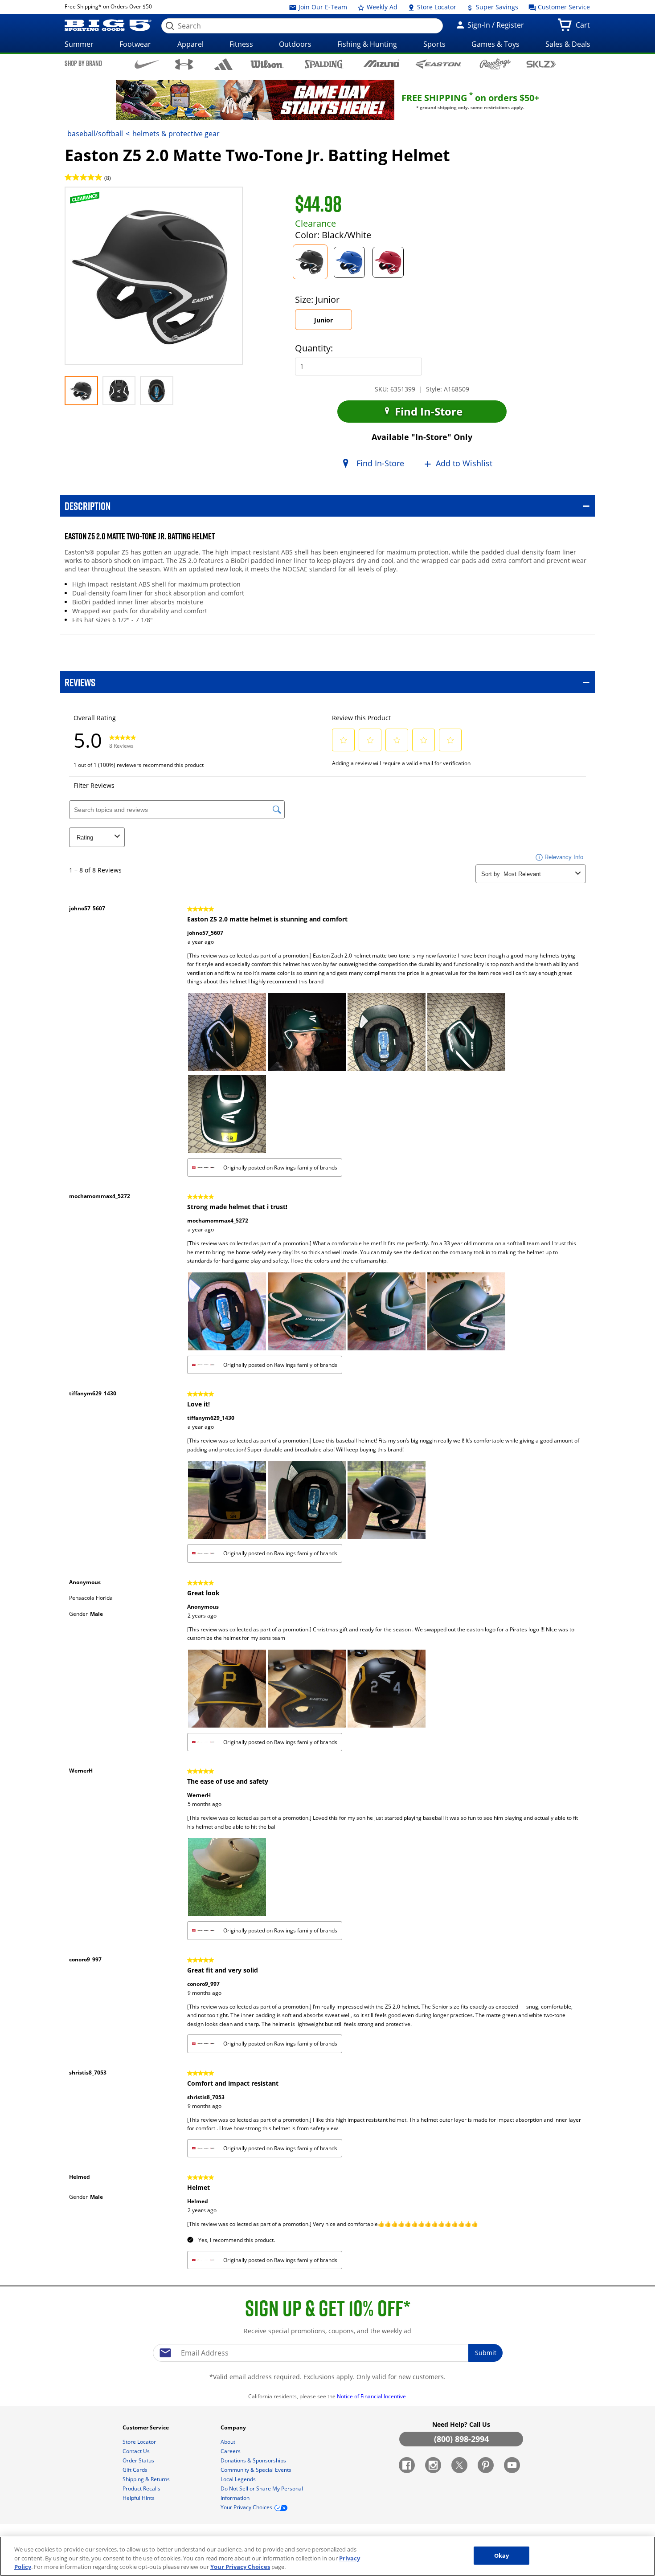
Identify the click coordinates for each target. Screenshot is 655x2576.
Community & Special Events (257, 2470)
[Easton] (438, 64)
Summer (79, 44)
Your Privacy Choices (240, 2567)
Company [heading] (234, 2427)
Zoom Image (96, 200)
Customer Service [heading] (146, 2427)
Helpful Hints (139, 2498)
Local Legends (239, 2479)
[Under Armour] (184, 64)
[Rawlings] (495, 64)
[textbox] (327, 2353)
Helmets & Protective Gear (176, 134)
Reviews (80, 682)
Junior (332, 323)
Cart (585, 28)
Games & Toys (495, 44)
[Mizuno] (381, 64)
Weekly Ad (381, 7)
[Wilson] (267, 63)
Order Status (139, 2460)
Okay (502, 2555)
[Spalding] (324, 64)
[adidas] (223, 64)
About (229, 2442)
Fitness (241, 44)
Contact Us (137, 2451)
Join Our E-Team (322, 7)
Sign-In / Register (495, 25)
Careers (231, 2451)
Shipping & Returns (147, 2479)
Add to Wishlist (464, 464)
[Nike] (147, 64)
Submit (486, 2353)
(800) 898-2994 (461, 2439)
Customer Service (563, 7)
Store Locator (436, 7)
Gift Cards (136, 2470)
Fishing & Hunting (367, 44)
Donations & (253, 2460)
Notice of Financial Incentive (372, 2396)
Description (88, 506)
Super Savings (496, 7)
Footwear (135, 44)
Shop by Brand (83, 63)
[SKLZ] (541, 63)
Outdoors (295, 44)
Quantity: (314, 348)
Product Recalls (142, 2488)
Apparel (190, 44)
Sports (434, 44)
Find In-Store (427, 411)
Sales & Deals (568, 44)
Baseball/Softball (95, 134)
